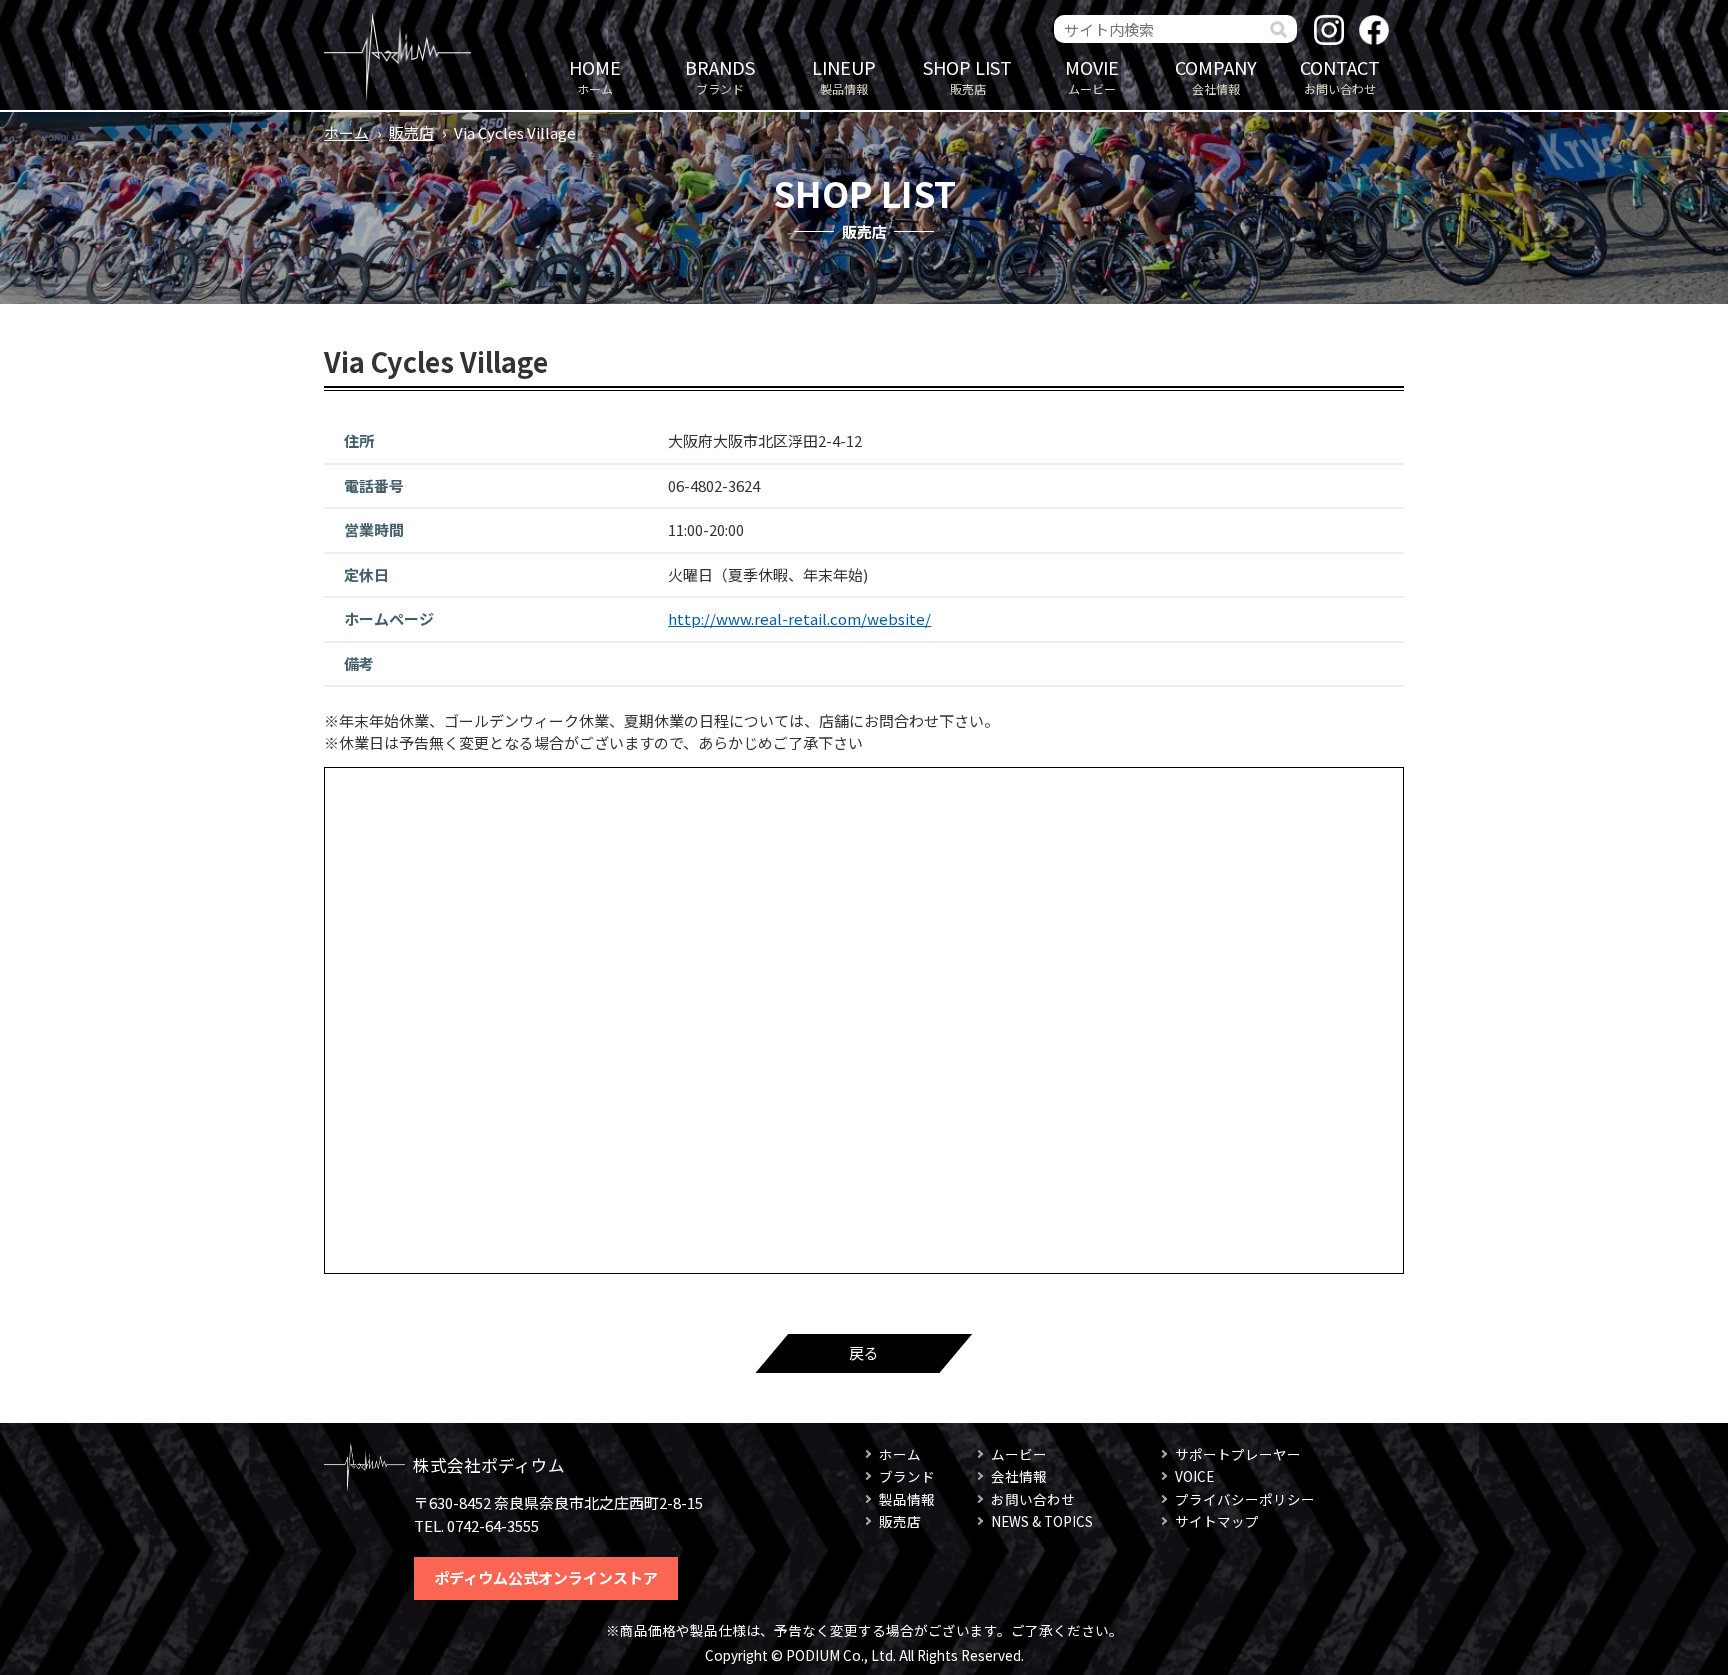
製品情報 (844, 75)
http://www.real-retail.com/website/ (799, 618)
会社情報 (1216, 75)
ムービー (1092, 75)
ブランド (720, 75)
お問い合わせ (1340, 75)
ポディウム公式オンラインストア (546, 1577)
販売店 (967, 75)
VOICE (1194, 1476)
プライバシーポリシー (1245, 1499)
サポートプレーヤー (1238, 1454)
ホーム (595, 75)
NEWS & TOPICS (1042, 1521)
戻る (864, 1352)
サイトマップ (1217, 1521)
